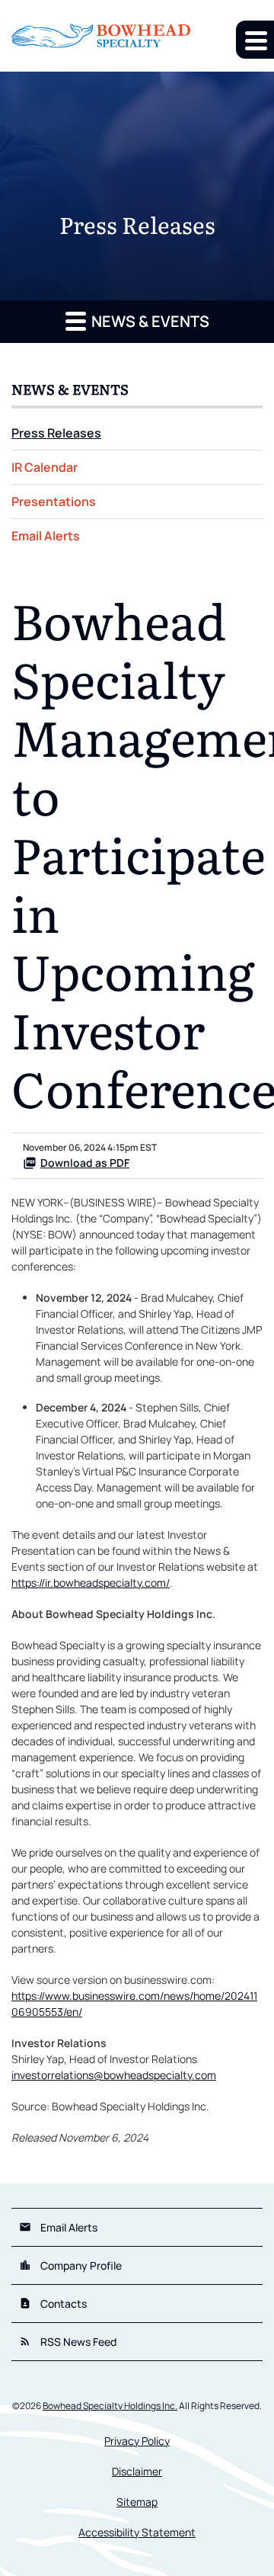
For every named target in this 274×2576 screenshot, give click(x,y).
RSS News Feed (68, 2342)
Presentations (54, 501)
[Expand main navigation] (255, 40)
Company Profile (70, 2265)
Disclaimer (137, 2472)
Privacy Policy (137, 2441)
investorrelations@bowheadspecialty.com (114, 2075)
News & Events (149, 321)
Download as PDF (85, 1163)
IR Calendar (45, 467)
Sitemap (137, 2502)
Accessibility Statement (137, 2533)
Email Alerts (46, 536)
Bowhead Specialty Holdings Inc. (110, 2406)
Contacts (53, 2304)
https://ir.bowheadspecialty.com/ (91, 1583)
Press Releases (56, 433)
